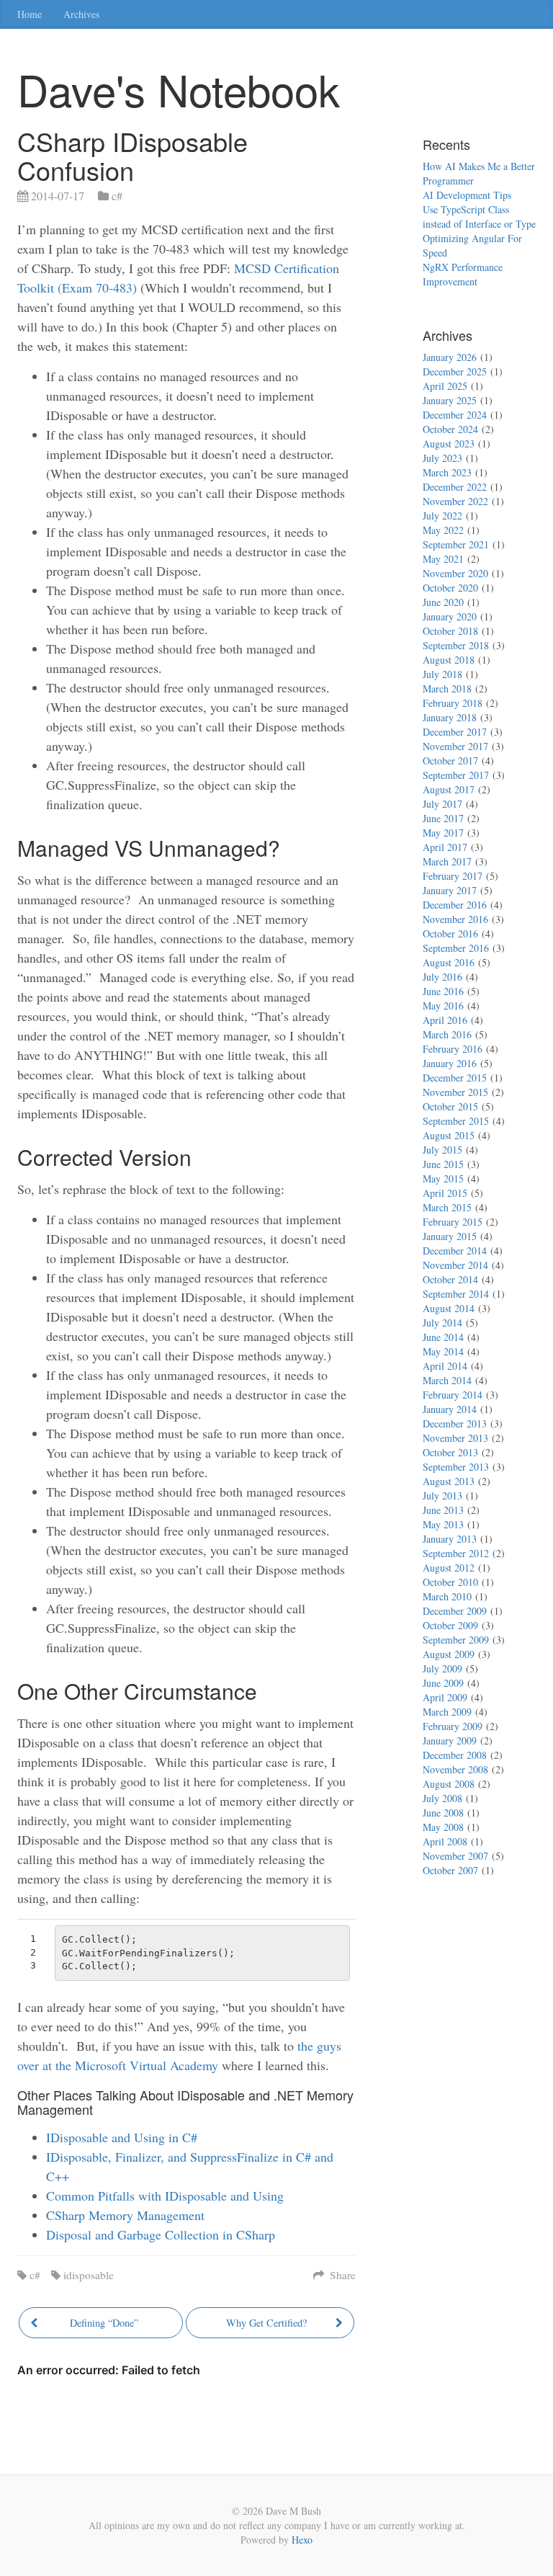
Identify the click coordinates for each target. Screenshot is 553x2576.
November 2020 (455, 573)
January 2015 (450, 1236)
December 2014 (455, 1251)
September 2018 (456, 645)
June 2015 (443, 1164)
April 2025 (445, 386)
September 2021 (456, 544)
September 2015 (456, 1121)
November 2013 (455, 1438)
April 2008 (445, 1841)
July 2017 (442, 804)
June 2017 (443, 818)
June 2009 (443, 1683)
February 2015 (453, 1222)
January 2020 (450, 616)
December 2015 (455, 1078)
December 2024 (455, 415)
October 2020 (450, 588)
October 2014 (450, 1279)
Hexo (302, 2540)
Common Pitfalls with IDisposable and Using (165, 2196)
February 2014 (453, 1395)
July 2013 (442, 1496)
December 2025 (455, 371)
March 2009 (447, 1712)
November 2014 (455, 1265)
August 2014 (449, 1308)
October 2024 (450, 429)
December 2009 (455, 1611)
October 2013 (450, 1452)
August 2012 (449, 1568)
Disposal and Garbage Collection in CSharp (161, 2234)
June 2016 (443, 991)
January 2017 (450, 890)
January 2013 (450, 1539)
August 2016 (449, 962)
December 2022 (455, 487)
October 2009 (450, 1625)
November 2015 (455, 1092)
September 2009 (456, 1640)
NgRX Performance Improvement (463, 274)
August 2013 (449, 1481)
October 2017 (450, 761)
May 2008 (443, 1827)
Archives (81, 14)
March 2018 (447, 688)
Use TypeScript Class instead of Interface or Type (479, 217)
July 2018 (442, 674)
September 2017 (456, 775)
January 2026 (450, 357)
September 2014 (456, 1294)
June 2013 (443, 1510)
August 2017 (449, 789)
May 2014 (443, 1351)
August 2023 (449, 444)
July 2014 (442, 1323)
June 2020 (443, 602)
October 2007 (450, 1870)
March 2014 (447, 1380)
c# (117, 196)
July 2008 (442, 1798)
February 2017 (453, 876)
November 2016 (455, 919)
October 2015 (450, 1106)
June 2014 (443, 1337)
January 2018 (450, 717)
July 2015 (442, 1150)
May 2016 (443, 1006)
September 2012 (456, 1553)
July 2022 (442, 516)
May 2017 (443, 833)
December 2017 (455, 732)
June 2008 (443, 1813)
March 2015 (447, 1207)
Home (30, 14)
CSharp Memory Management (125, 2215)
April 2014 (445, 1366)
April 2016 (445, 1020)
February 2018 (453, 703)
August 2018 (449, 660)
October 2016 (450, 933)
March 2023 (447, 472)
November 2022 (455, 501)
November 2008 (455, 1769)
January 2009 (450, 1741)
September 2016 (456, 948)
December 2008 (455, 1755)
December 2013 (455, 1423)
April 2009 (445, 1697)
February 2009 (453, 1726)
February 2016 (453, 1049)
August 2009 (449, 1654)
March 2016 (447, 1034)
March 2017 (447, 861)
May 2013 (443, 1524)
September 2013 (456, 1467)
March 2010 (447, 1596)
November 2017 (455, 746)
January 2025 (450, 400)
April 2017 (445, 847)
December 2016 (455, 905)
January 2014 (450, 1409)
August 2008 (449, 1784)
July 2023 (442, 458)
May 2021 (443, 559)
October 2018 (450, 631)
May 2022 (443, 530)
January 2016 (450, 1063)
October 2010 (450, 1582)
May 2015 (443, 1178)
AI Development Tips (467, 195)
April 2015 (445, 1193)
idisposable (89, 2275)
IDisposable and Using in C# (122, 2137)
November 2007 (455, 1856)
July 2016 (442, 977)
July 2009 (442, 1668)
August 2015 (449, 1135)
